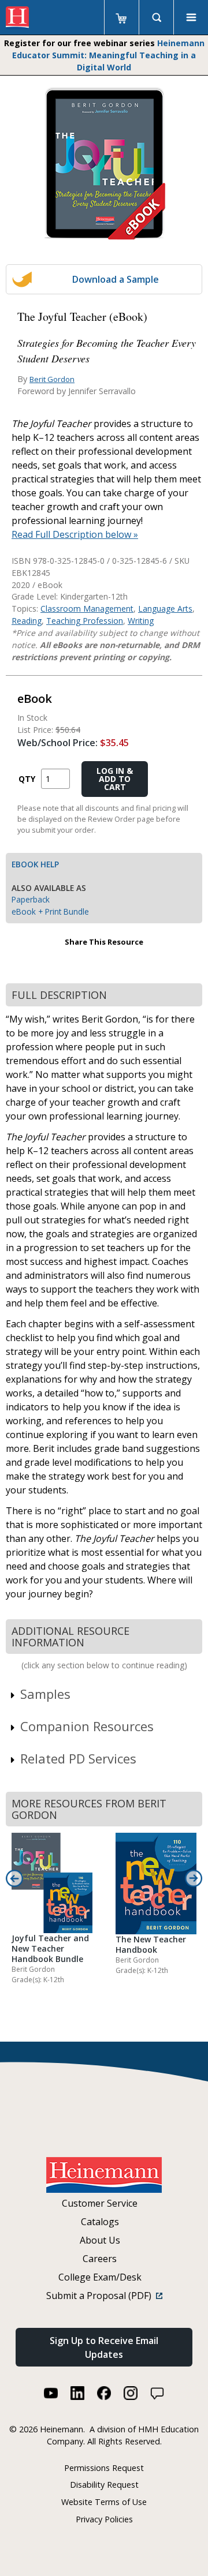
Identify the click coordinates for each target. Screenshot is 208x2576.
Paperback (31, 899)
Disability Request (104, 2485)
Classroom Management (87, 609)
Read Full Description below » (75, 534)
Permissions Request (104, 2468)
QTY (27, 779)
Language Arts (165, 609)
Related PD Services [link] (78, 1758)
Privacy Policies (104, 2519)
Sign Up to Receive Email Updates (104, 2347)
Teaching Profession (85, 621)
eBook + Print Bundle (50, 911)
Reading (27, 621)
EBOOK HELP (35, 864)
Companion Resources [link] (87, 1726)
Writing (141, 621)
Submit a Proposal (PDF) (101, 2296)
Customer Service (100, 2203)
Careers (100, 2259)
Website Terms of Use (104, 2502)
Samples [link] (45, 1694)
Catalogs (100, 2222)
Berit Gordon (52, 379)
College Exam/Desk (100, 2277)
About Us (100, 2240)
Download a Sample (116, 279)
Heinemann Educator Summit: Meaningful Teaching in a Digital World (108, 55)
